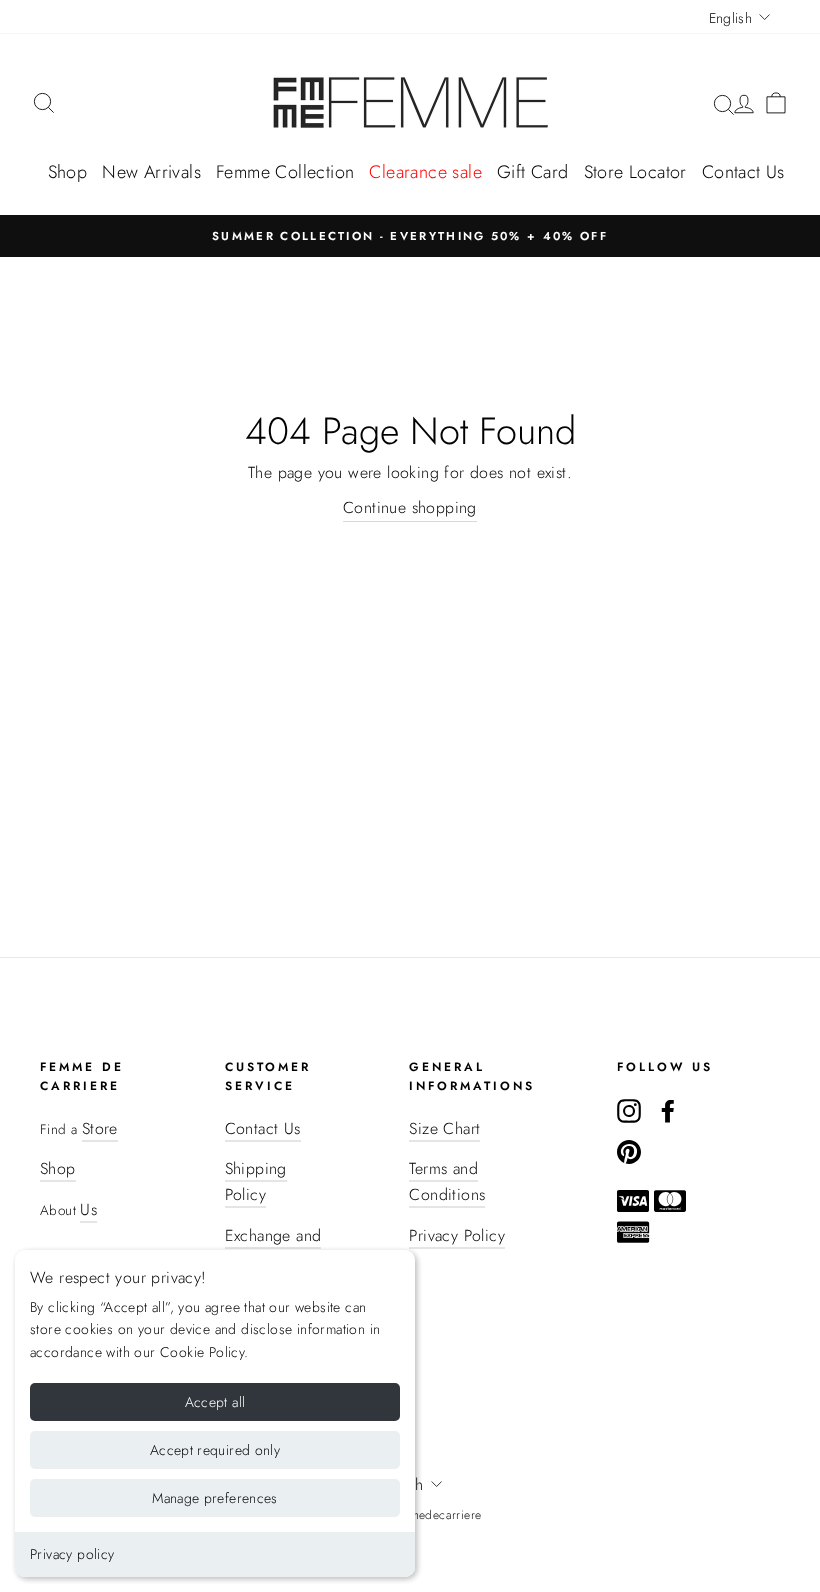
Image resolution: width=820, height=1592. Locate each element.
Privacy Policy (457, 1235)
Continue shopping (410, 507)
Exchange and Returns (273, 1248)
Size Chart (444, 1128)
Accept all (215, 1402)
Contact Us (743, 172)
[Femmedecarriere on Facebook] (668, 1110)
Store (100, 1128)
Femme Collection (285, 172)
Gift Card (533, 172)
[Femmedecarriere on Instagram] (629, 1110)
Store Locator (635, 172)
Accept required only (215, 1450)
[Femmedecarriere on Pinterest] (629, 1151)
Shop (68, 172)
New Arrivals (151, 172)
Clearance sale (425, 172)
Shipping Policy (256, 1181)
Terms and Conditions (447, 1181)
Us (88, 1209)
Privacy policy (72, 1554)
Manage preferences (214, 1498)
